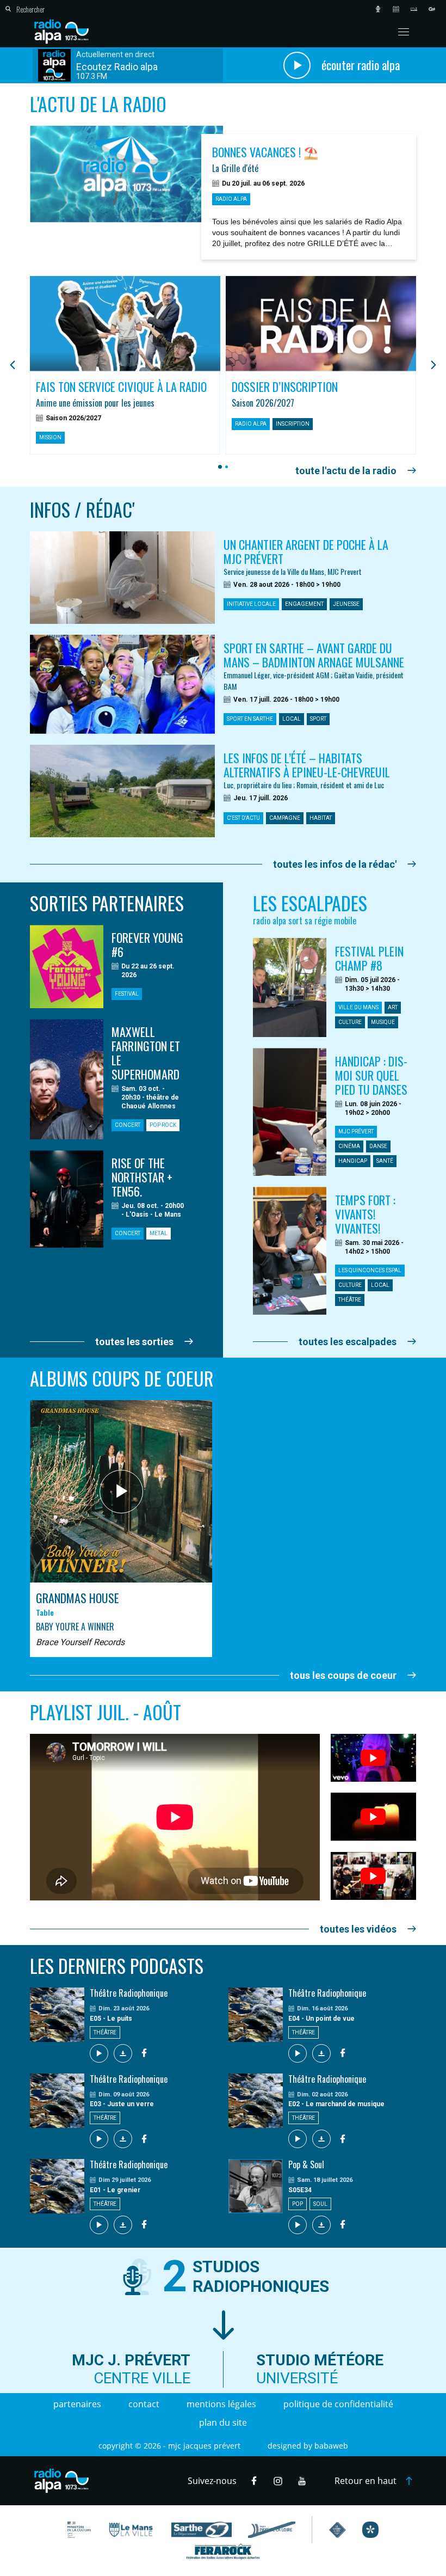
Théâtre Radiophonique (129, 1993)
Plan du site (223, 2422)
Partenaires (77, 2404)
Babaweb (331, 2446)
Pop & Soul (306, 2164)
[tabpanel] (125, 366)
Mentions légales (221, 2404)
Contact (144, 2404)
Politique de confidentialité (338, 2404)
